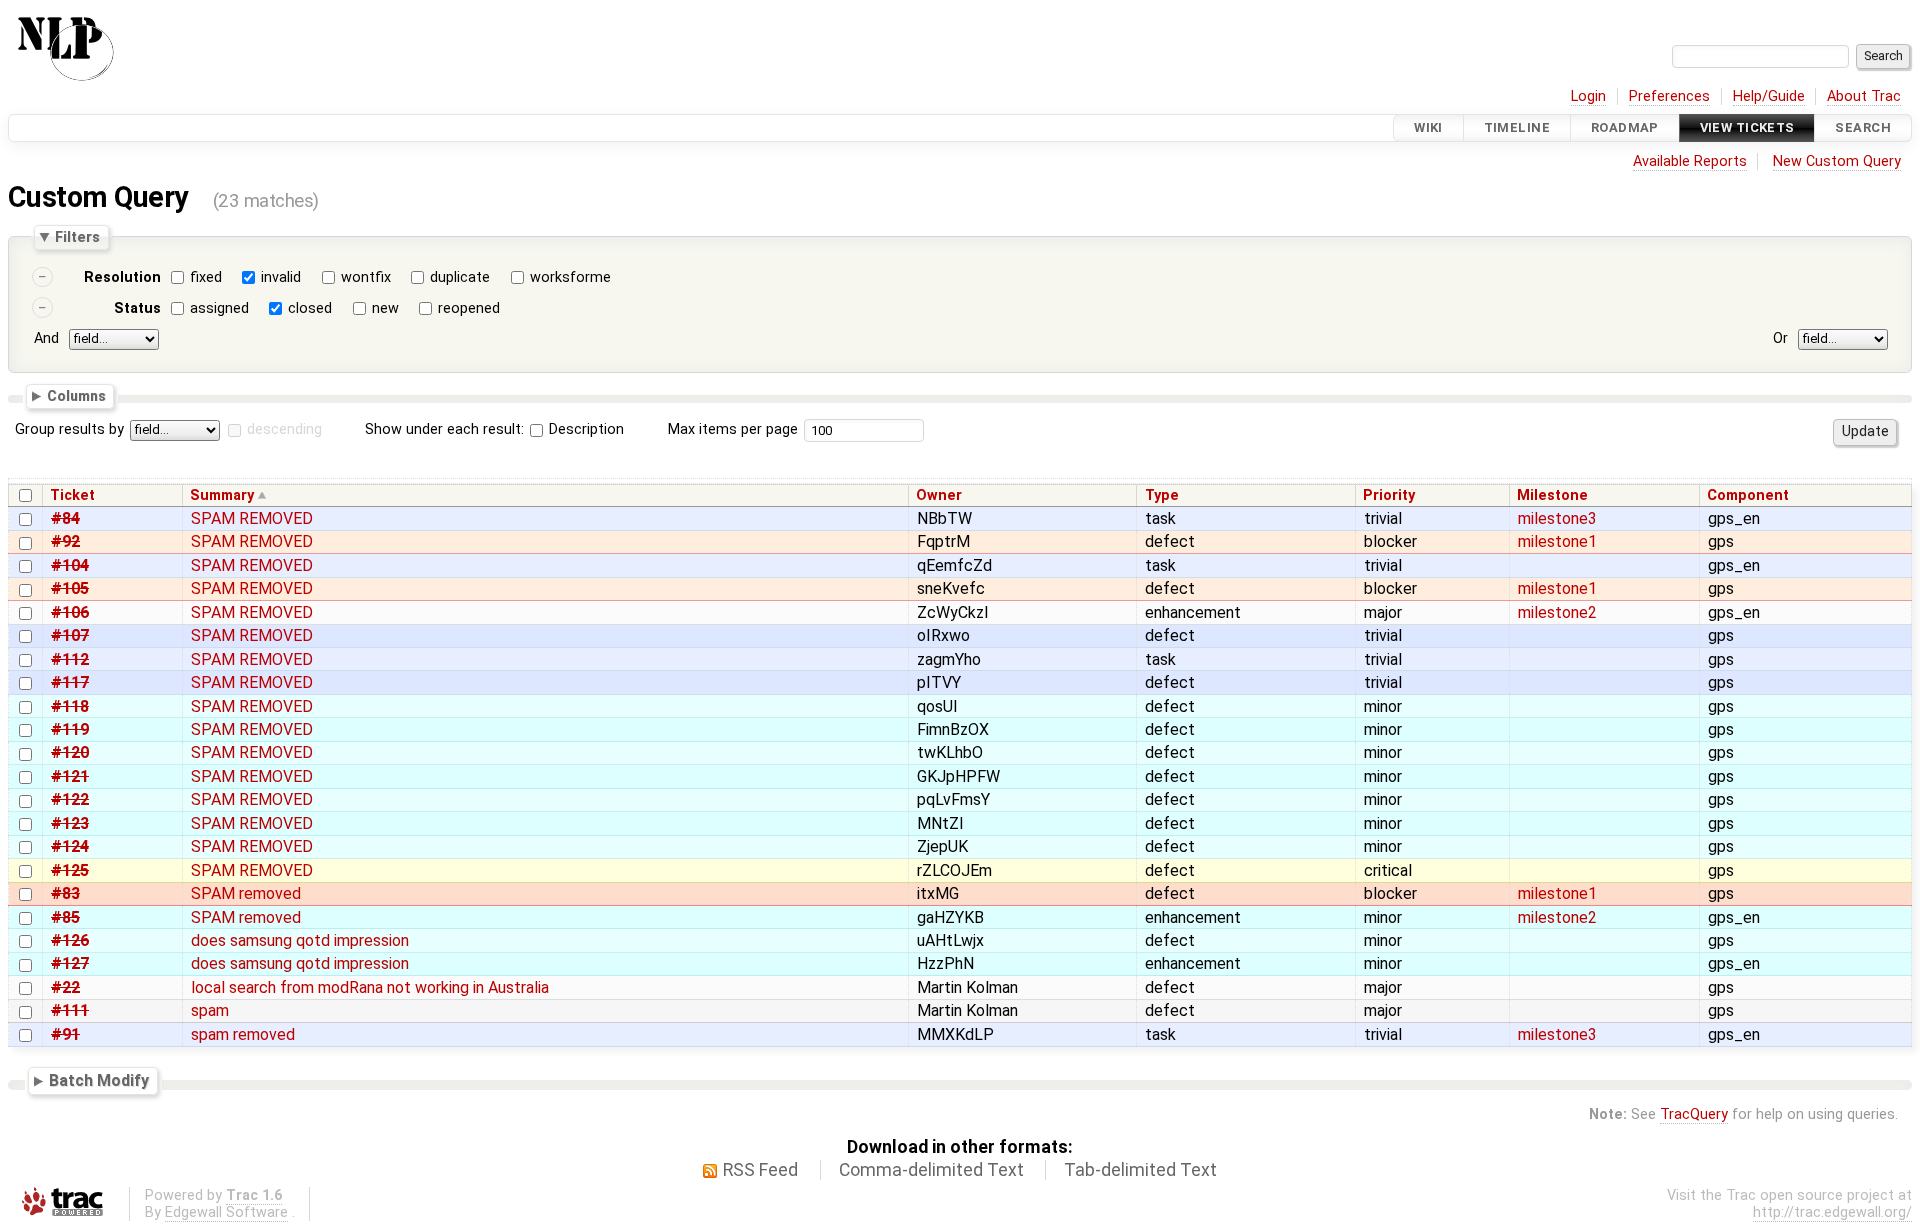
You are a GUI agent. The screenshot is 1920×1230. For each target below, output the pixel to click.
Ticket (72, 495)
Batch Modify (99, 1080)
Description (584, 429)
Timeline (1517, 127)
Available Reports (1690, 161)
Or (1780, 338)
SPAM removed (246, 893)
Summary (222, 495)
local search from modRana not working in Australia (370, 987)
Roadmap (1625, 127)
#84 (65, 518)
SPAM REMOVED (252, 518)
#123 (70, 823)
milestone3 (1557, 518)
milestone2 (1557, 612)
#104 (70, 565)
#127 (70, 963)
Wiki (1428, 127)
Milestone (1552, 495)
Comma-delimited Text (931, 1170)
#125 (70, 870)
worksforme (570, 277)
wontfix (366, 277)
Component (1748, 495)
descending (284, 429)
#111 (70, 1010)
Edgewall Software (226, 1212)
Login (1588, 96)
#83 (65, 893)
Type (1162, 495)
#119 (70, 729)
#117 (70, 682)
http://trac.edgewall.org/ (1832, 1212)
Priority (1389, 495)
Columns (76, 395)
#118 (70, 706)
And (46, 338)
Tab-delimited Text (1140, 1170)
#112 (70, 659)
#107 (70, 635)
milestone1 (1557, 541)
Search (1863, 127)
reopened (469, 308)
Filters (77, 237)
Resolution (122, 277)
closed (310, 308)
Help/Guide (1769, 96)
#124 (70, 846)
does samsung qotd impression (300, 940)
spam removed (243, 1034)
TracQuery (1694, 1114)
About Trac (1864, 96)
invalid (281, 277)
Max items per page (733, 429)
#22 (65, 987)
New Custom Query (1837, 161)
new (385, 308)
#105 (70, 588)
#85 (65, 917)
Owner (939, 495)
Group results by (69, 429)
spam (210, 1010)
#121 (70, 776)
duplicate (460, 277)
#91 (65, 1034)
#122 (70, 799)
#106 (70, 612)
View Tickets (1747, 127)
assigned (219, 308)
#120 (70, 752)
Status (137, 308)
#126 (70, 940)
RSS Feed (760, 1170)
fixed (206, 277)
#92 (65, 541)
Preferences (1669, 96)
